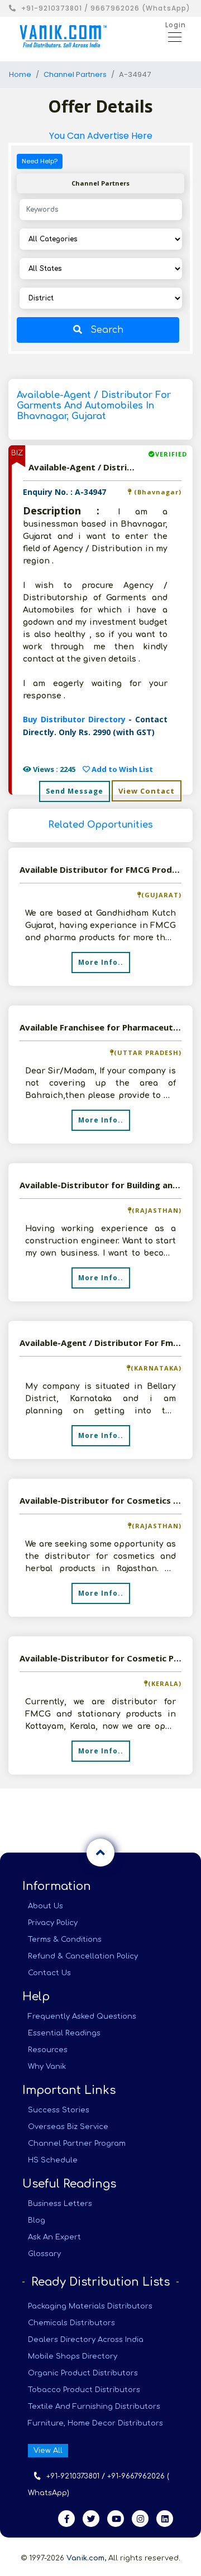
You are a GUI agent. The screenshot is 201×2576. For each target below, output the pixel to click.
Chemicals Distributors (71, 2323)
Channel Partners (75, 74)
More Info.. (101, 962)
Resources (48, 2050)
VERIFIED (171, 454)
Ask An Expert (54, 2237)
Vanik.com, (86, 2558)
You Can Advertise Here (101, 136)
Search (107, 330)
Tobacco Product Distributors (84, 2390)
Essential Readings (64, 2033)
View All (48, 2451)
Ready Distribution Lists (100, 2282)
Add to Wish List (121, 769)
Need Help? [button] (40, 161)
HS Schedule (53, 2160)
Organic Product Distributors (83, 2373)
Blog (37, 2220)
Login (176, 25)
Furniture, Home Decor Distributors (95, 2423)
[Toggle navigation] (171, 36)
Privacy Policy (53, 1923)
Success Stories (59, 2110)
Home (20, 74)
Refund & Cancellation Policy (83, 1956)
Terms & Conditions (65, 1940)
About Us (46, 1906)
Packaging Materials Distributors (90, 2306)
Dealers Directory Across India (86, 2340)
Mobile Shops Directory (73, 2356)
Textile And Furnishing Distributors (94, 2407)
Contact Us (49, 1973)
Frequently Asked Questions (82, 2016)
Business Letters (60, 2204)
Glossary (44, 2254)
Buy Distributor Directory (76, 719)
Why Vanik (47, 2067)
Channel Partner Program (77, 2144)
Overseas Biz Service (68, 2127)
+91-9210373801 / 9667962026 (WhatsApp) (106, 8)
